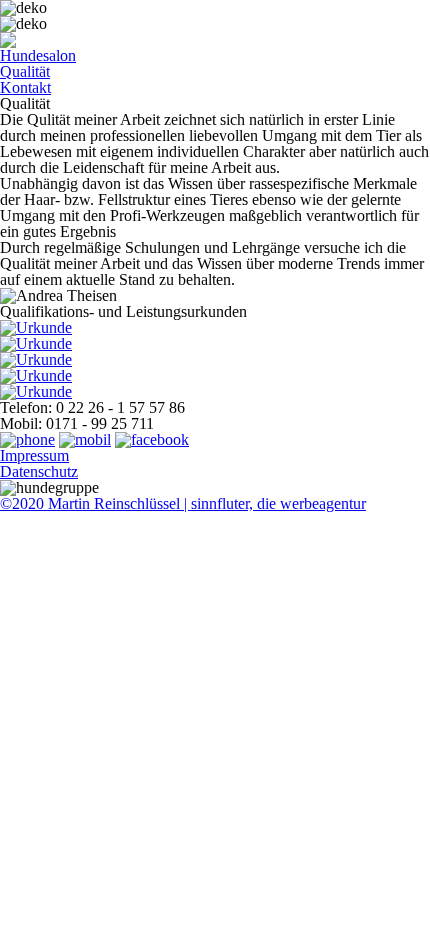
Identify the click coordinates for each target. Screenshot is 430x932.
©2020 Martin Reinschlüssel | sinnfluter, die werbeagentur (183, 503)
